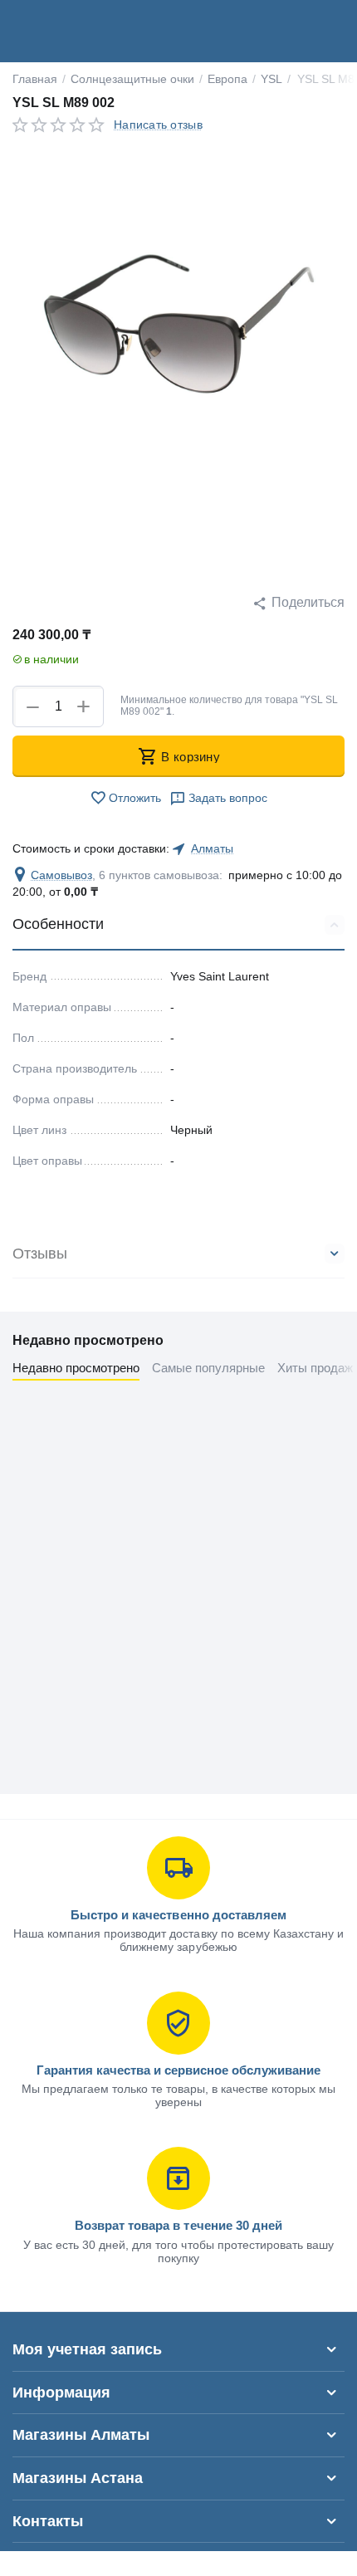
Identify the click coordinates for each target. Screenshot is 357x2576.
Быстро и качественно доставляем (178, 1915)
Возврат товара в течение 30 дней (178, 2225)
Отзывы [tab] (40, 1254)
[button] (298, 603)
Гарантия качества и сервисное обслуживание (178, 2070)
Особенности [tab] (58, 924)
